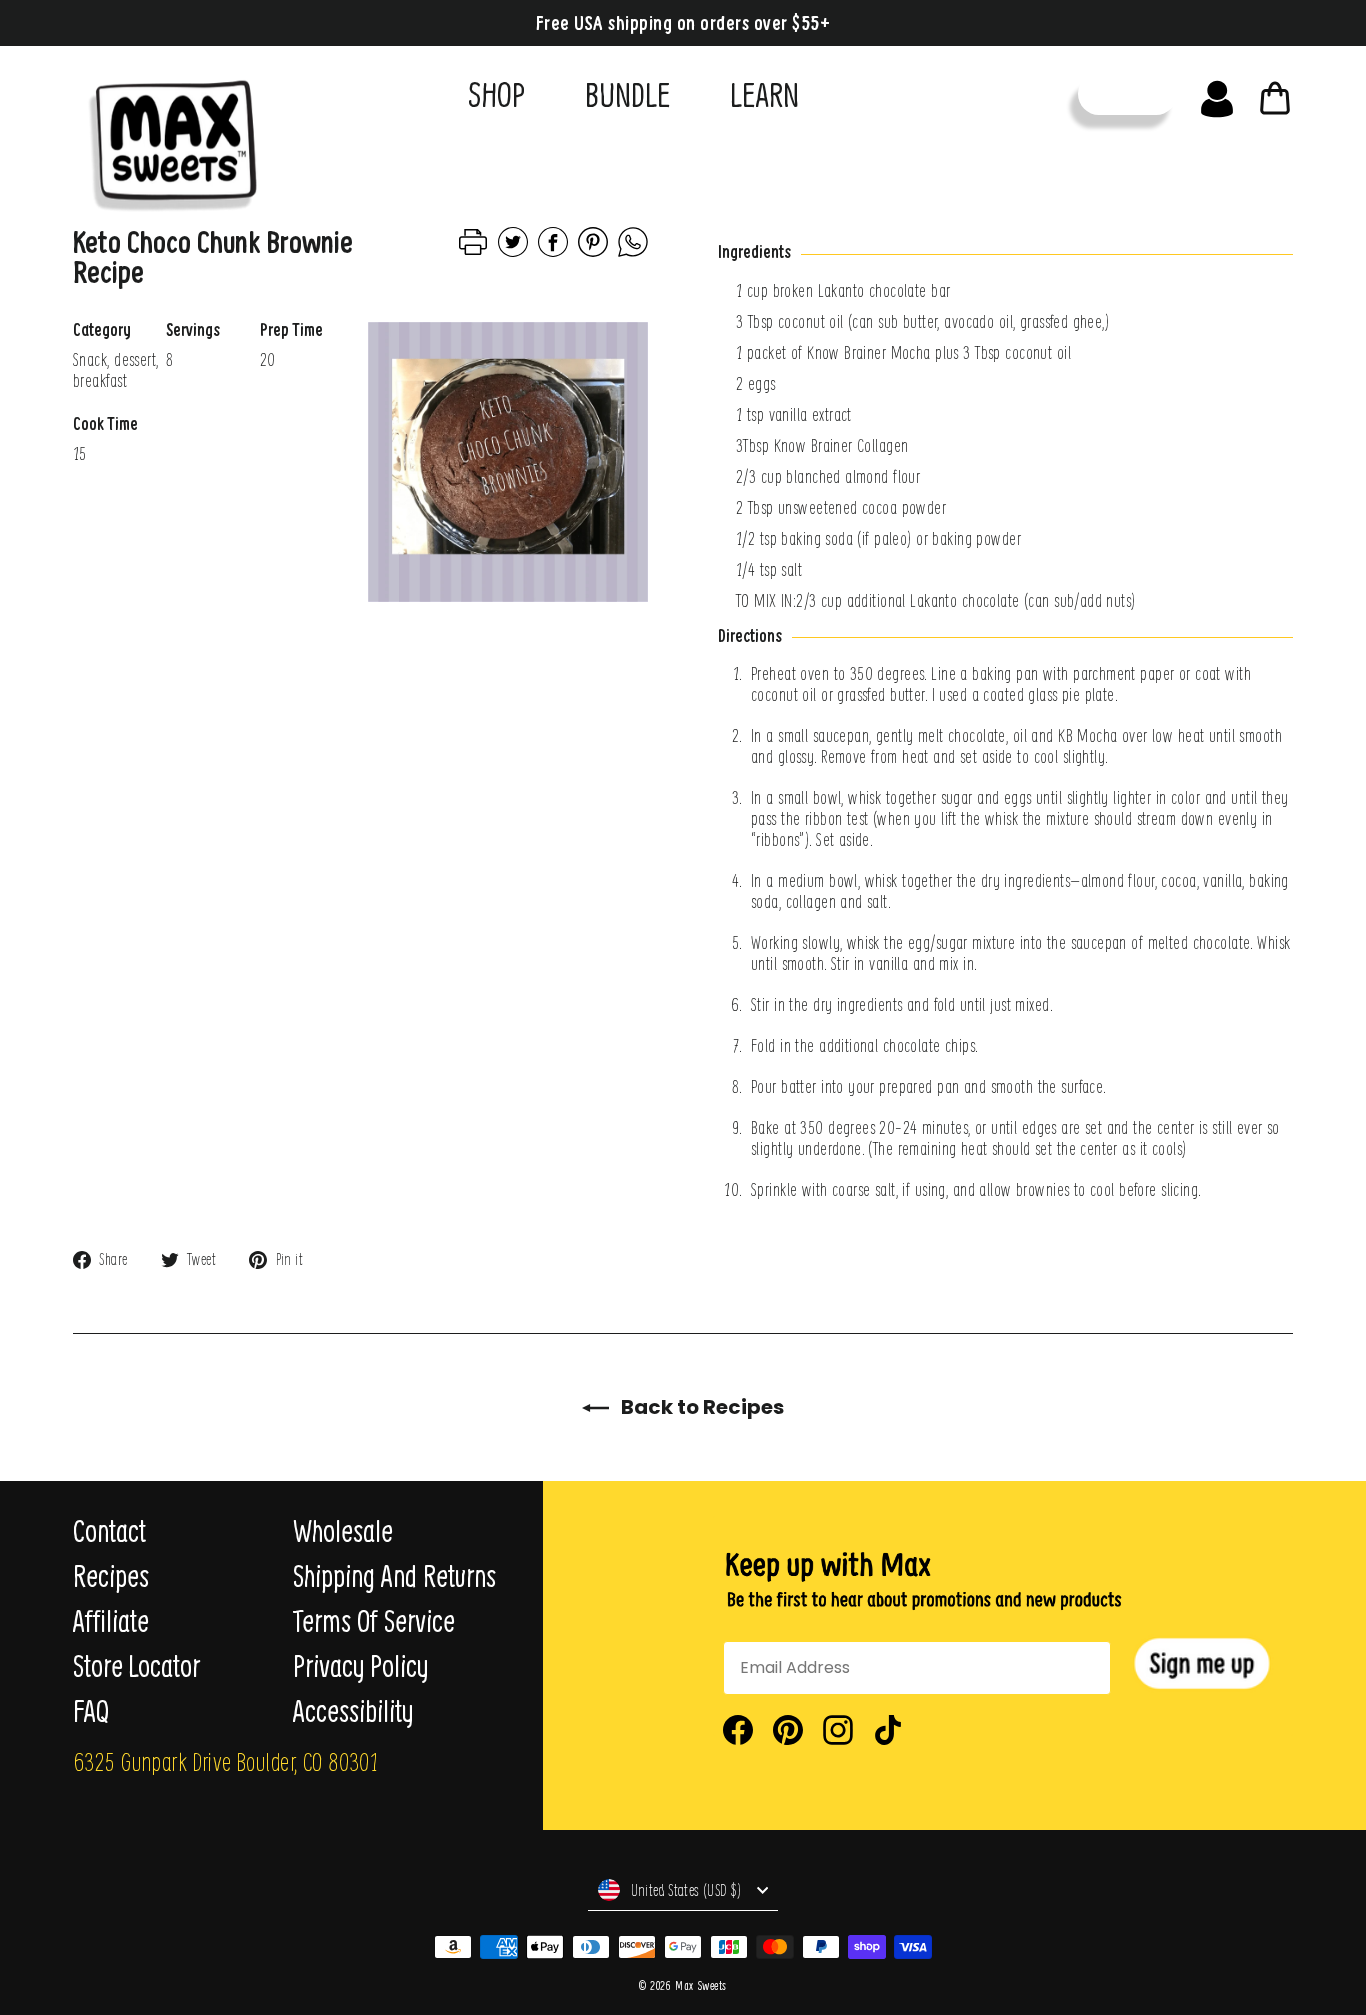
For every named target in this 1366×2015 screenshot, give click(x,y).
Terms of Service (374, 1621)
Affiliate (111, 1621)
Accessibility (353, 1711)
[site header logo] (166, 137)
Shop (496, 94)
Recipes (111, 1576)
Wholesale (343, 1531)
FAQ (91, 1711)
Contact (109, 1531)
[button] (1202, 1663)
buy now (1127, 93)
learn (764, 94)
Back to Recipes (700, 1407)
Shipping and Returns (394, 1576)
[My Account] (1217, 94)
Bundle (627, 94)
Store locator (136, 1666)
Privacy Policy (360, 1666)
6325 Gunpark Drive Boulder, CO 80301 (225, 1761)
